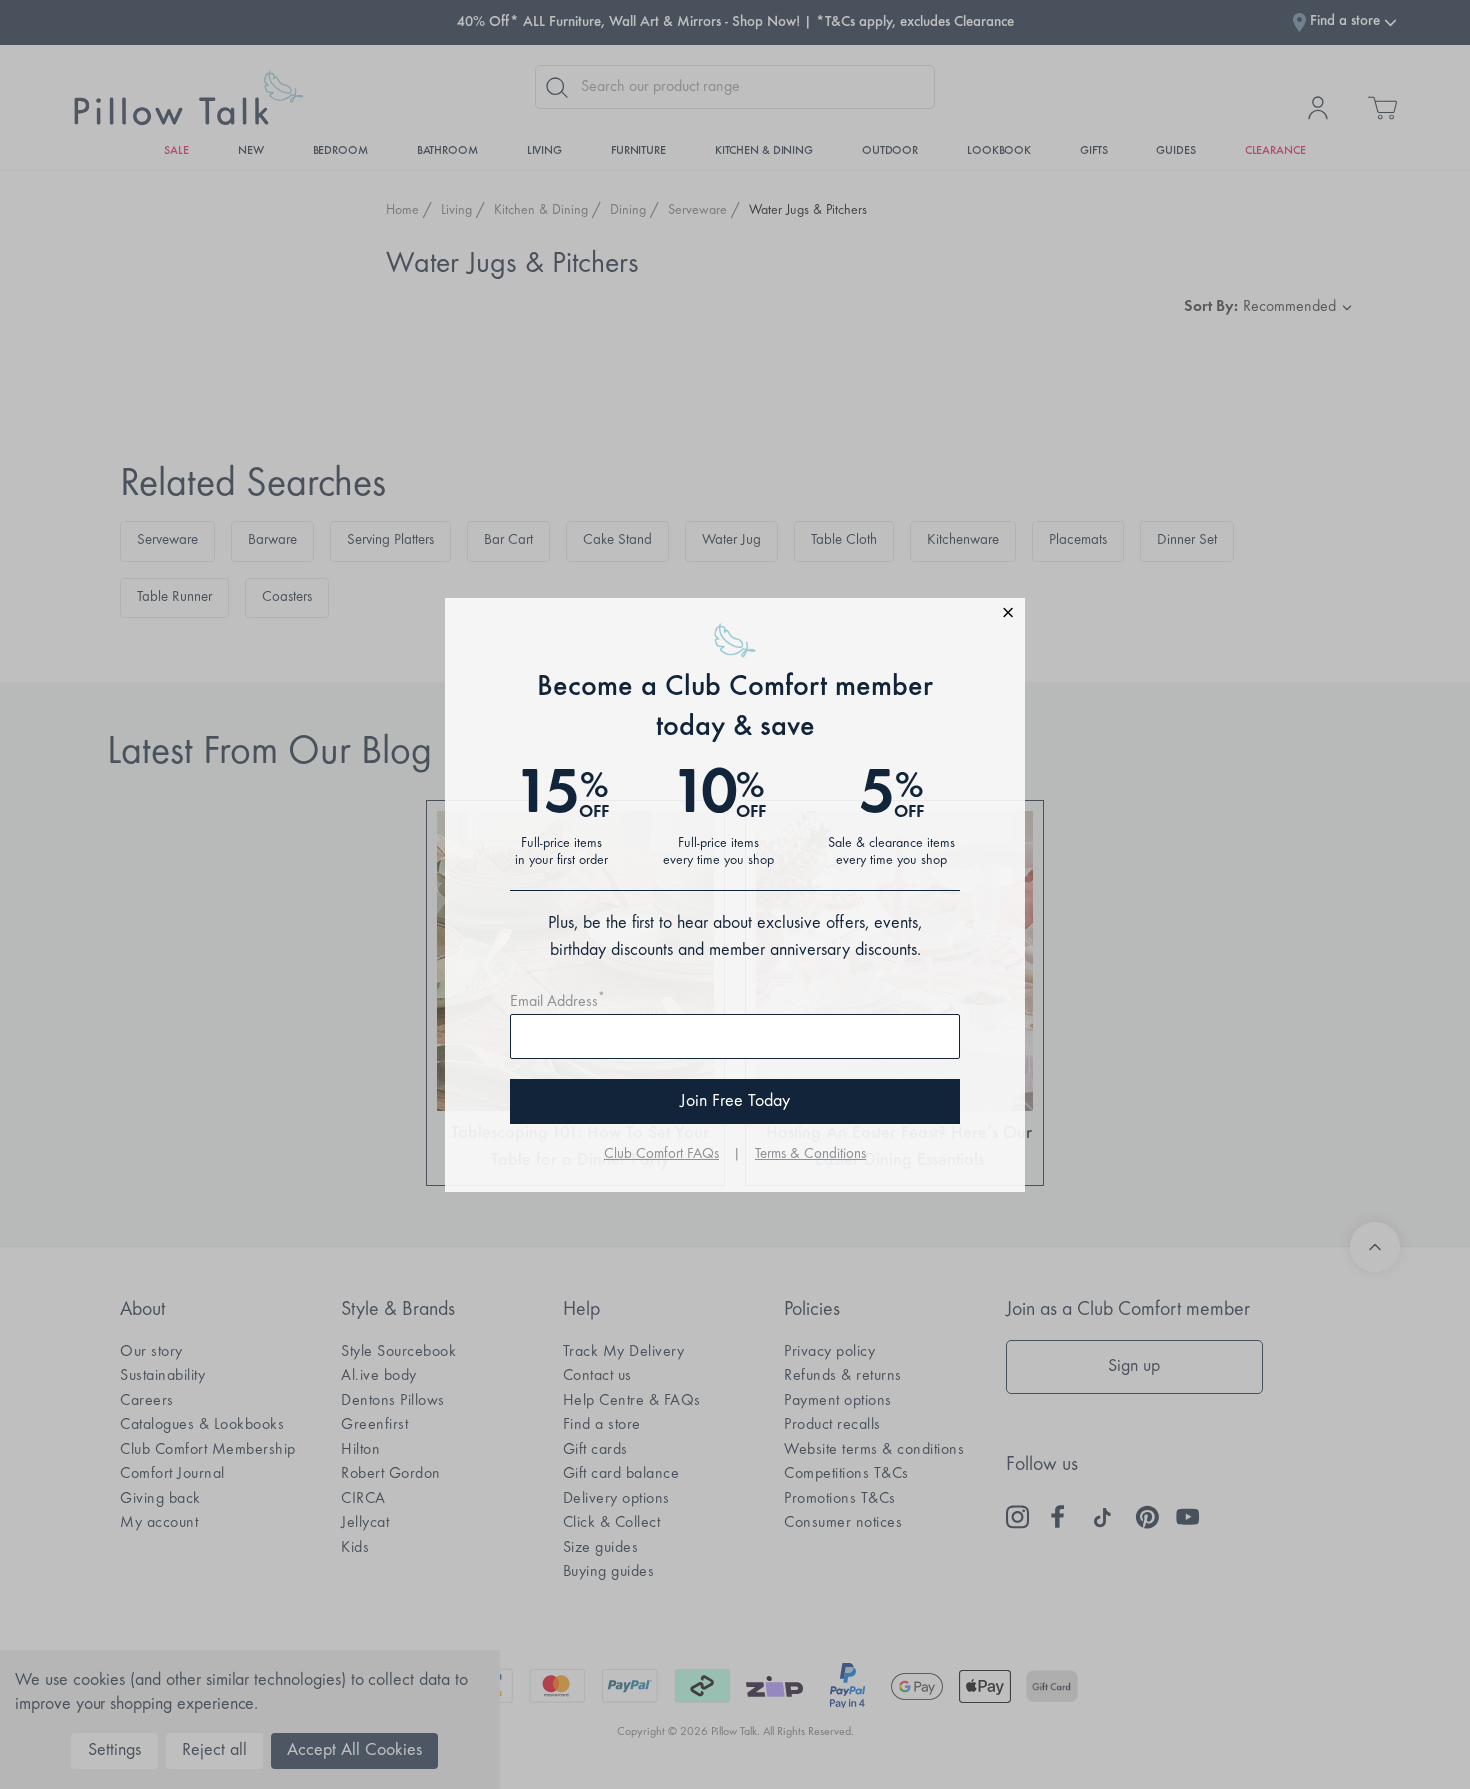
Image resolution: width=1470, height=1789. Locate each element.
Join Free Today (735, 1102)
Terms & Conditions (810, 1154)
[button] (735, 615)
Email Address (557, 1002)
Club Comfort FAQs (661, 1154)
